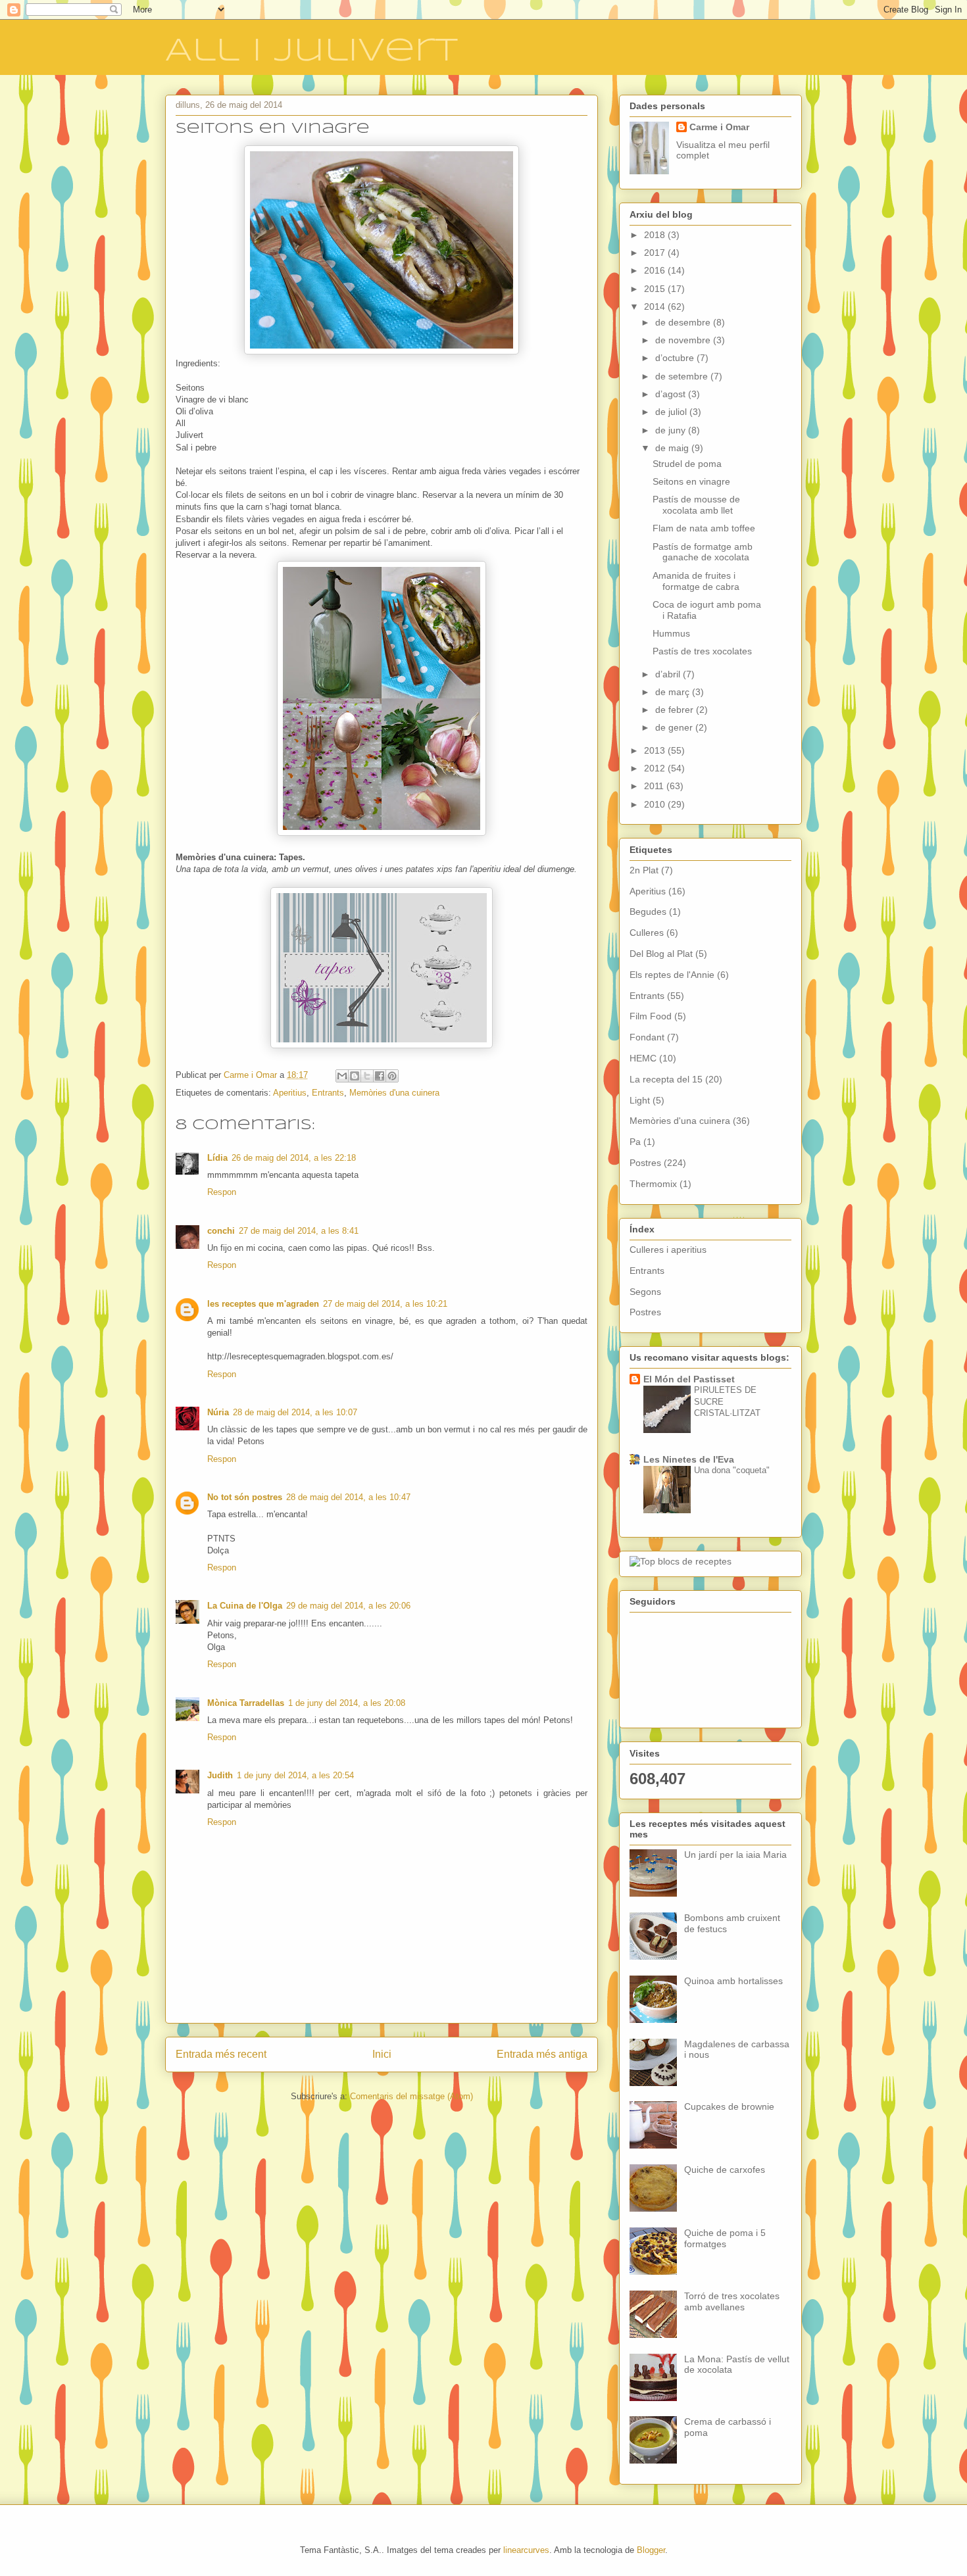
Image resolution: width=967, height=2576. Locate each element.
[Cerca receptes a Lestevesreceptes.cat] (681, 1561)
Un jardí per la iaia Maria (735, 1855)
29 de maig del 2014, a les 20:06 (348, 1606)
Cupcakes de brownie (729, 2106)
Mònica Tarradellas (246, 1703)
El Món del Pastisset (689, 1379)
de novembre (684, 340)
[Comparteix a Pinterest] (392, 1076)
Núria (218, 1412)
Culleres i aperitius (668, 1250)
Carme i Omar (719, 127)
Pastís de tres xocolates (702, 651)
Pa (635, 1142)
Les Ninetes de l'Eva (689, 1459)
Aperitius (290, 1093)
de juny (672, 430)
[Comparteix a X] (367, 1076)
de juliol (672, 412)
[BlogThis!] (355, 1076)
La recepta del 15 (666, 1079)
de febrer (676, 710)
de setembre (683, 376)
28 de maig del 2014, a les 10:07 (295, 1412)
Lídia (217, 1158)
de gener (675, 727)
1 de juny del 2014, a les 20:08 (347, 1703)
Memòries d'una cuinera (394, 1093)
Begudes (648, 911)
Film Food (651, 1016)
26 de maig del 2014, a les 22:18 (294, 1158)
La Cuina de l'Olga (245, 1606)
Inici (382, 2054)
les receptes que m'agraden (263, 1304)
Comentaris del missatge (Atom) (411, 2096)
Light (640, 1100)
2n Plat (644, 870)
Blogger (651, 2550)
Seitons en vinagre (691, 481)
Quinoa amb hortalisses (733, 1981)
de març (674, 692)
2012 (656, 768)
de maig (673, 448)
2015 (656, 289)
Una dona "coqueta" (732, 1470)
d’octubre (676, 358)
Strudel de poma (687, 464)
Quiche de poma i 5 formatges (725, 2238)
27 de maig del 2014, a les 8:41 (299, 1231)
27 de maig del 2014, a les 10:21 (385, 1304)
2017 (656, 253)
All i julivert (311, 51)
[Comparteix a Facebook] (380, 1076)
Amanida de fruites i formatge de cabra (696, 581)
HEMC (643, 1058)
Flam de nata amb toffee (704, 528)
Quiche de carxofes (725, 2170)
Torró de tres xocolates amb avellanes (732, 2301)
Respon (222, 1192)
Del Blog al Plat (661, 954)
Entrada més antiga (542, 2054)
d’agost (672, 394)
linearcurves (526, 2550)
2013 (656, 750)
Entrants (328, 1093)
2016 (656, 270)
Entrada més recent (221, 2054)
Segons (645, 1292)
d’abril (669, 674)
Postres (645, 1163)
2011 (655, 786)
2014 (656, 306)
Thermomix (653, 1184)
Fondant (647, 1037)
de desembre (684, 322)
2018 (656, 235)
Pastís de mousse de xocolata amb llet (696, 505)
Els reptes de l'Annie (672, 975)
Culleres (647, 933)
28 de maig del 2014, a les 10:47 (348, 1497)
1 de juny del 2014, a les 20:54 (295, 1775)
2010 (656, 804)
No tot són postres (245, 1497)
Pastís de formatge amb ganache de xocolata (703, 552)
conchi (221, 1231)
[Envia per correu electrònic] (342, 1076)
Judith (220, 1775)
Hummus (671, 633)
